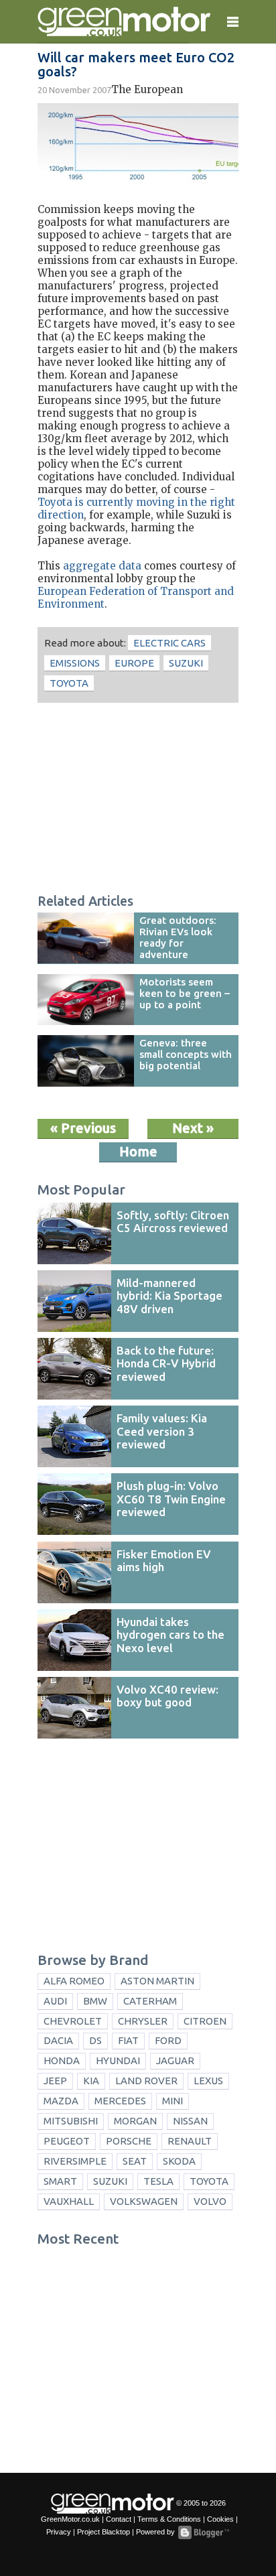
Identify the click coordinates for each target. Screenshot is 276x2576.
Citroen (205, 2021)
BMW (95, 2001)
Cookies (220, 2519)
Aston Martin (157, 1981)
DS (95, 2040)
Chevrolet (73, 2021)
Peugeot (67, 2141)
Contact (119, 2519)
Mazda (61, 2101)
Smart (60, 2181)
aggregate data (102, 566)
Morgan (135, 2121)
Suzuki (186, 663)
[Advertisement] (138, 800)
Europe (134, 663)
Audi (55, 2001)
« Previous (83, 1128)
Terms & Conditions (169, 2519)
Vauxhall (69, 2201)
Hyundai (118, 2060)
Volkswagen (144, 2201)
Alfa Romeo (74, 1981)
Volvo (210, 2201)
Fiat (128, 2040)
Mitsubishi (71, 2121)
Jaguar (175, 2060)
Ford (168, 2040)
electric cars (169, 643)
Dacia (58, 2040)
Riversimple (75, 2161)
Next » (193, 1128)
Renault (190, 2141)
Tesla (158, 2181)
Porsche (129, 2141)
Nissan (190, 2121)
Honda (62, 2060)
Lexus (208, 2081)
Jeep (55, 2081)
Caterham (150, 2001)
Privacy (59, 2532)
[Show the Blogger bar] (204, 2532)
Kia (91, 2081)
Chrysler (143, 2021)
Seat (135, 2161)
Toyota (69, 683)
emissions (75, 663)
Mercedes (120, 2101)
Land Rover (146, 2081)
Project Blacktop (103, 2532)
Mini (172, 2101)
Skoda (179, 2161)
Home (138, 1151)
